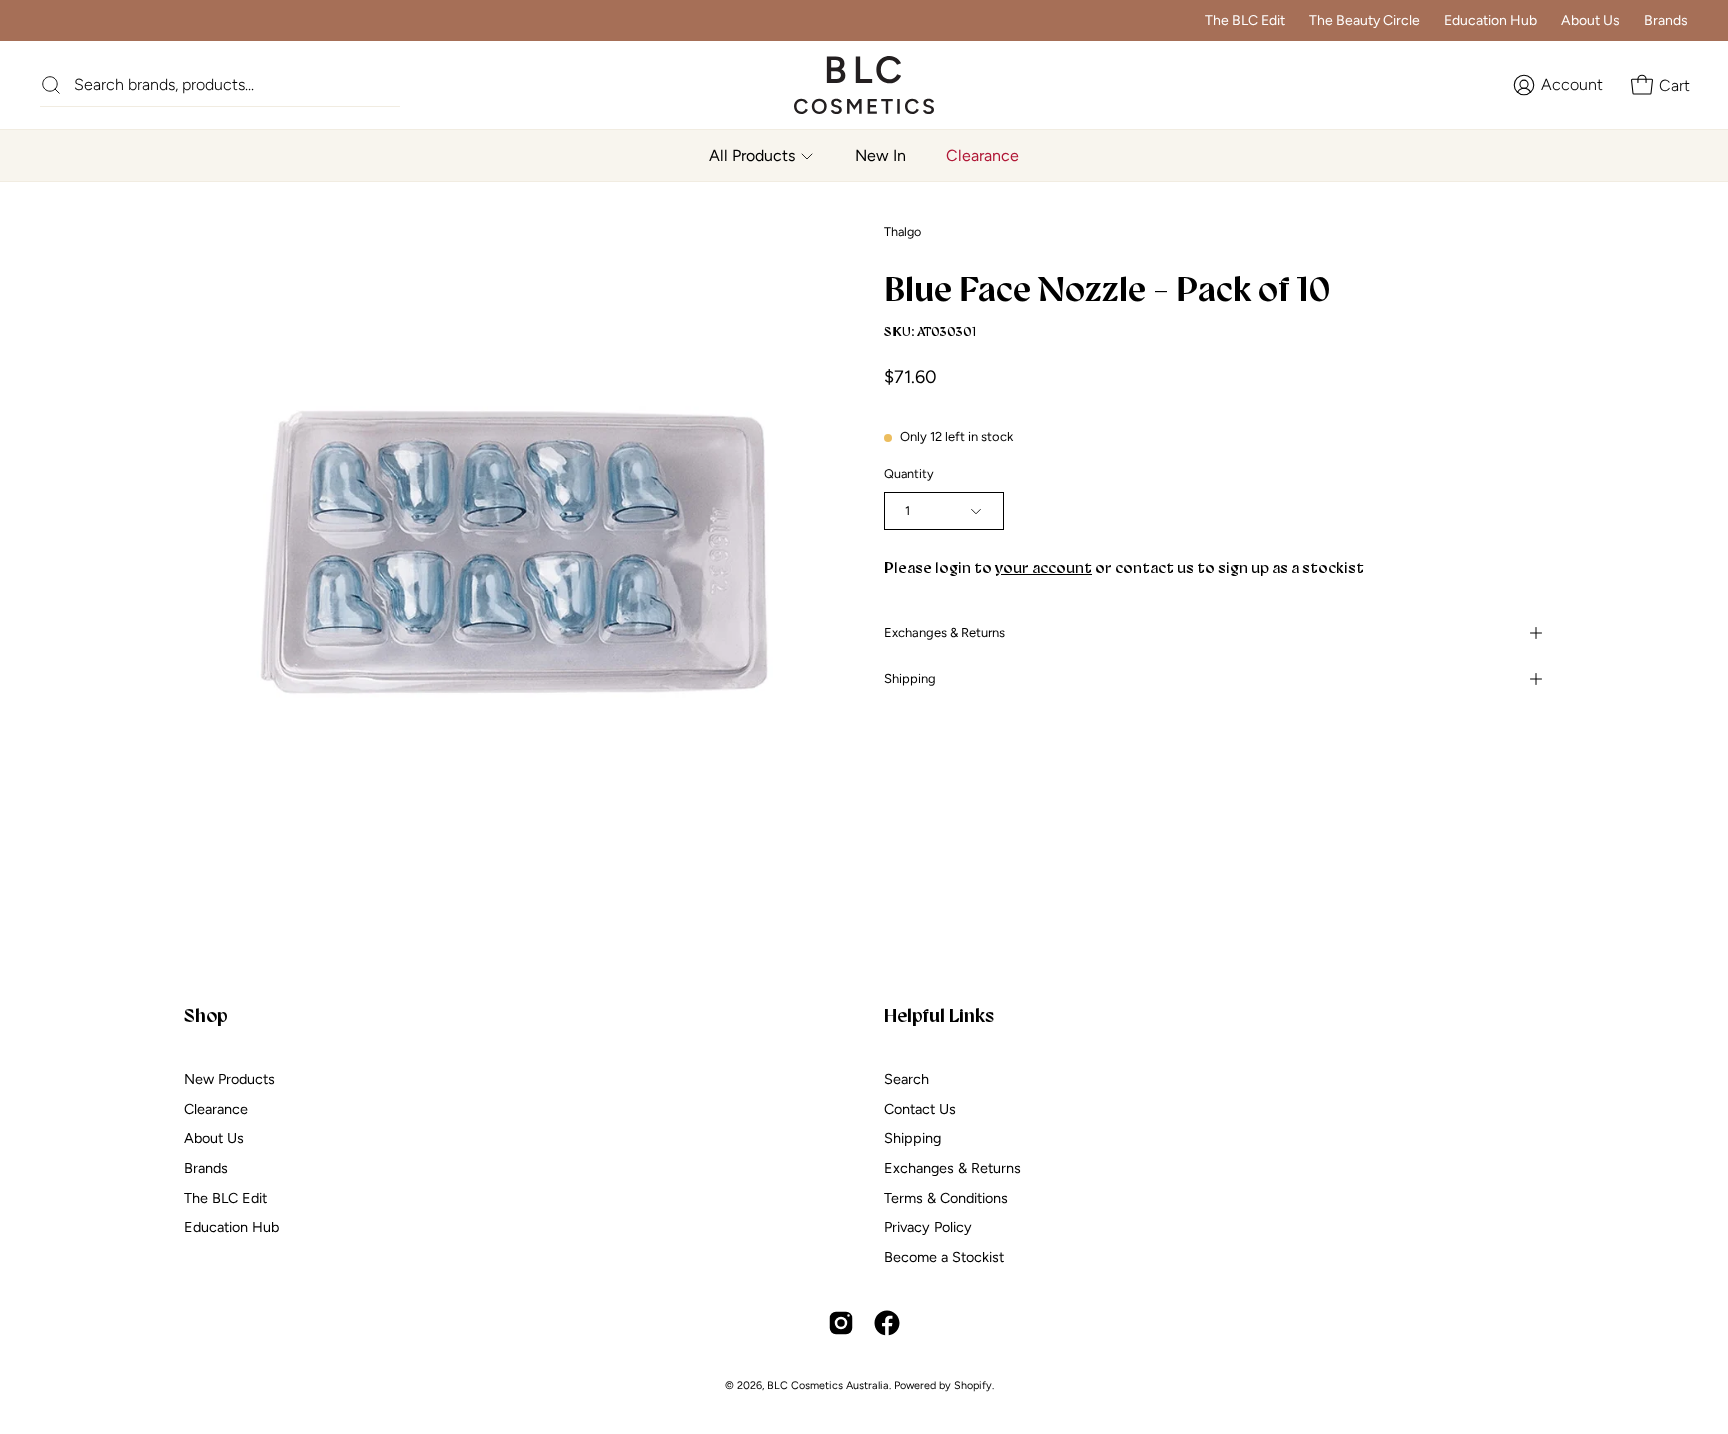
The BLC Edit (1245, 20)
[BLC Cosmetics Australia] (844, 85)
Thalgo (902, 231)
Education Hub (1490, 20)
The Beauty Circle (1364, 20)
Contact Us (920, 1108)
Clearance (216, 1108)
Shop (206, 1015)
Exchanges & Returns (944, 632)
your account (1043, 567)
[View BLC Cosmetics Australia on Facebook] (887, 1323)
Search (906, 1079)
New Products (229, 1079)
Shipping (910, 678)
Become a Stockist (944, 1257)
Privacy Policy (928, 1227)
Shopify (973, 1385)
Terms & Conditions (946, 1197)
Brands (1666, 20)
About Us (1590, 20)
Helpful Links (939, 1015)
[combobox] (237, 84)
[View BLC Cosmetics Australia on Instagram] (841, 1323)
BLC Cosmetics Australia (828, 1385)
